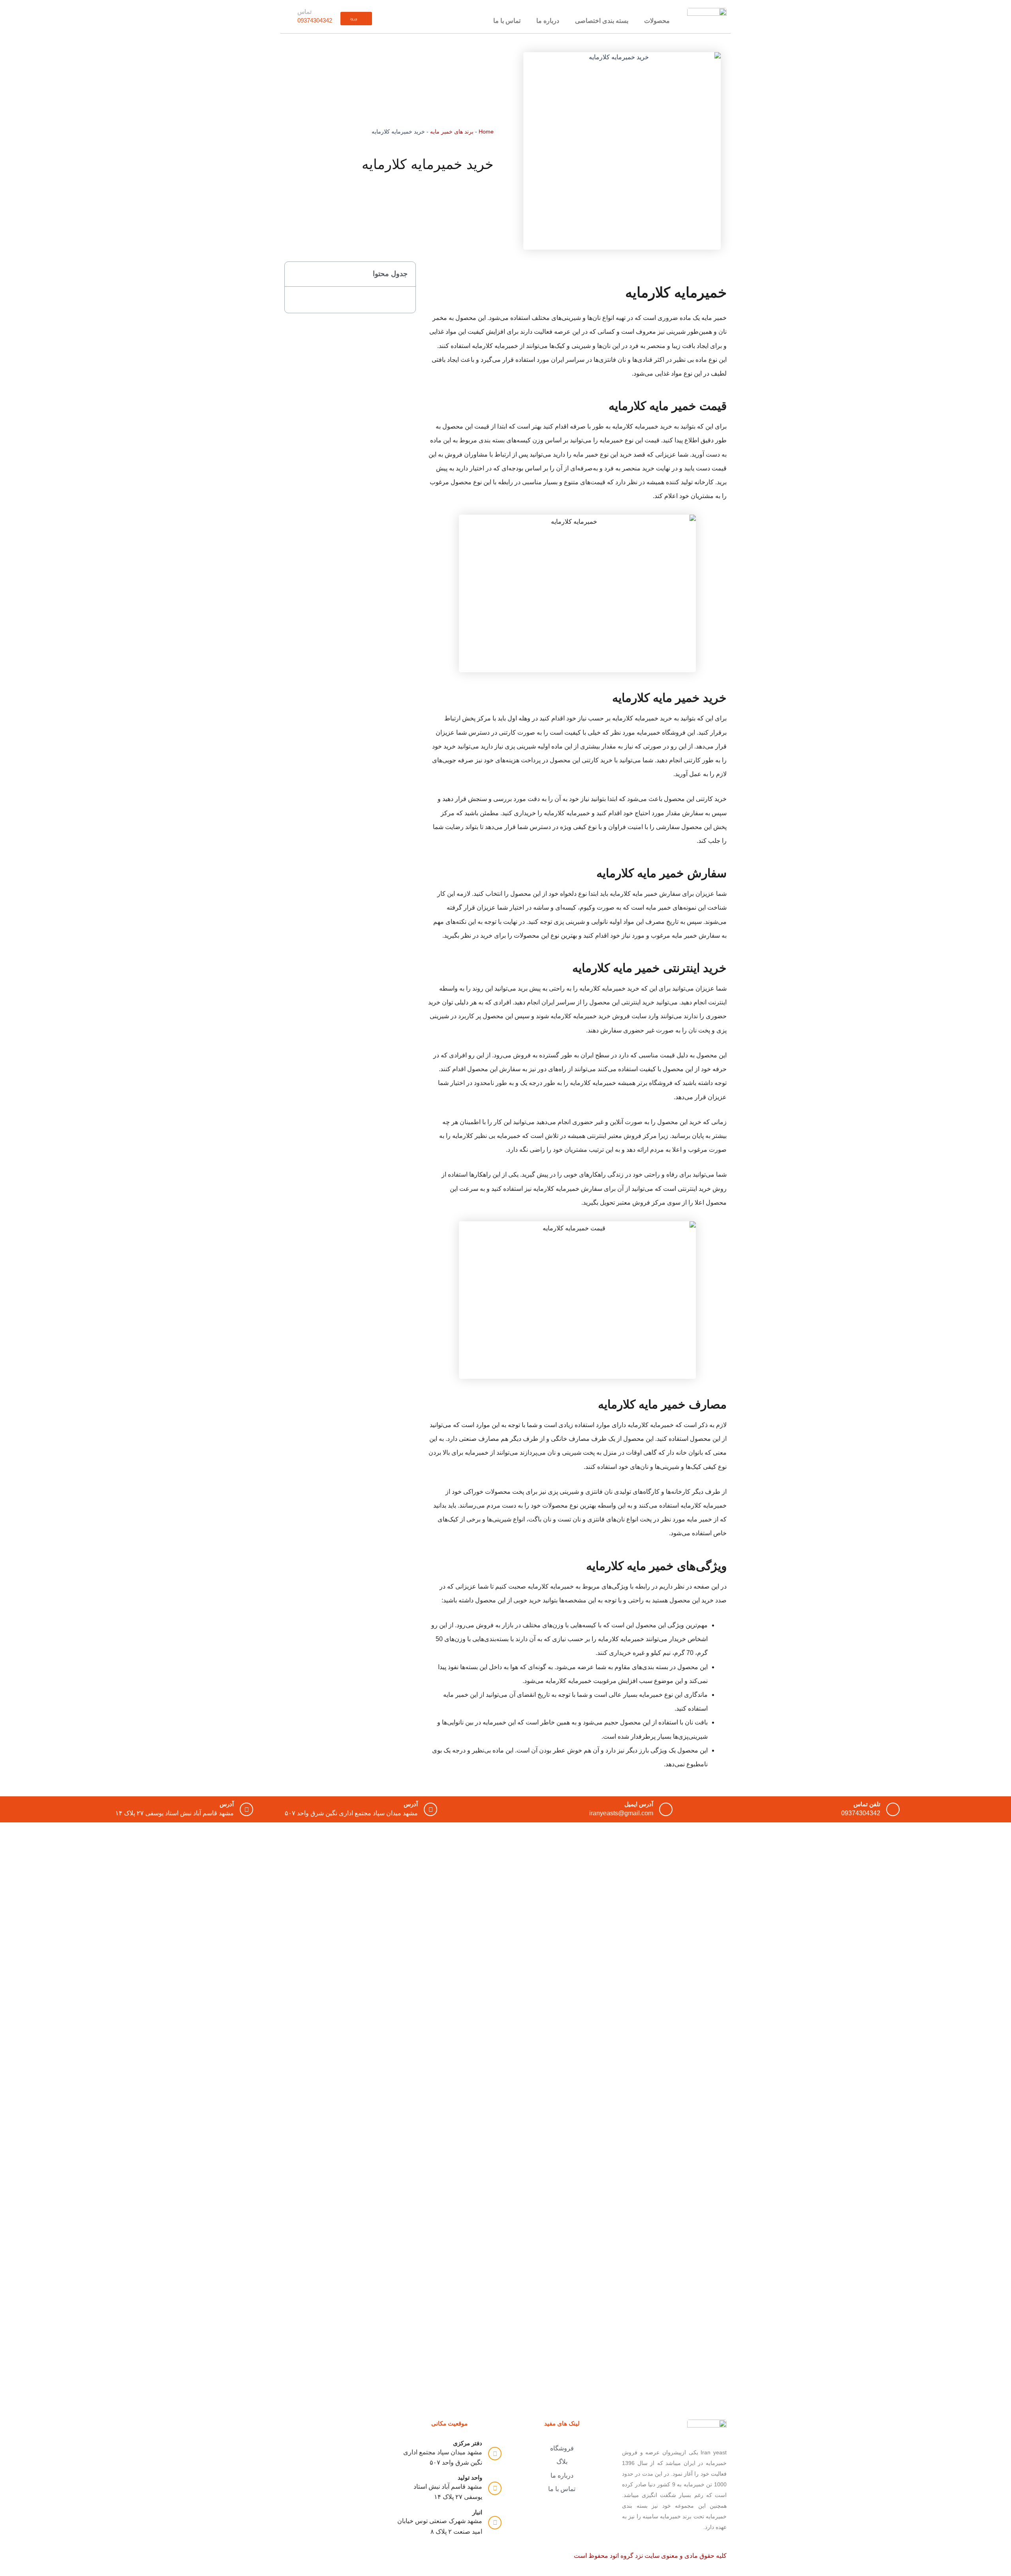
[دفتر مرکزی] (495, 2454)
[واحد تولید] (495, 2488)
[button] (295, 274)
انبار (477, 2512)
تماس (304, 12)
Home (486, 132)
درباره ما (548, 21)
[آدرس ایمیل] (666, 1809)
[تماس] (291, 17)
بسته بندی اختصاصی (602, 21)
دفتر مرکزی (468, 2443)
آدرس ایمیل (639, 1804)
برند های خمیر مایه (452, 132)
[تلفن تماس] (893, 1809)
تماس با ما (507, 21)
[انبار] (495, 2523)
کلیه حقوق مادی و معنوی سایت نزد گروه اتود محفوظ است (649, 2556)
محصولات (657, 21)
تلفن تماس (867, 1804)
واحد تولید (470, 2477)
